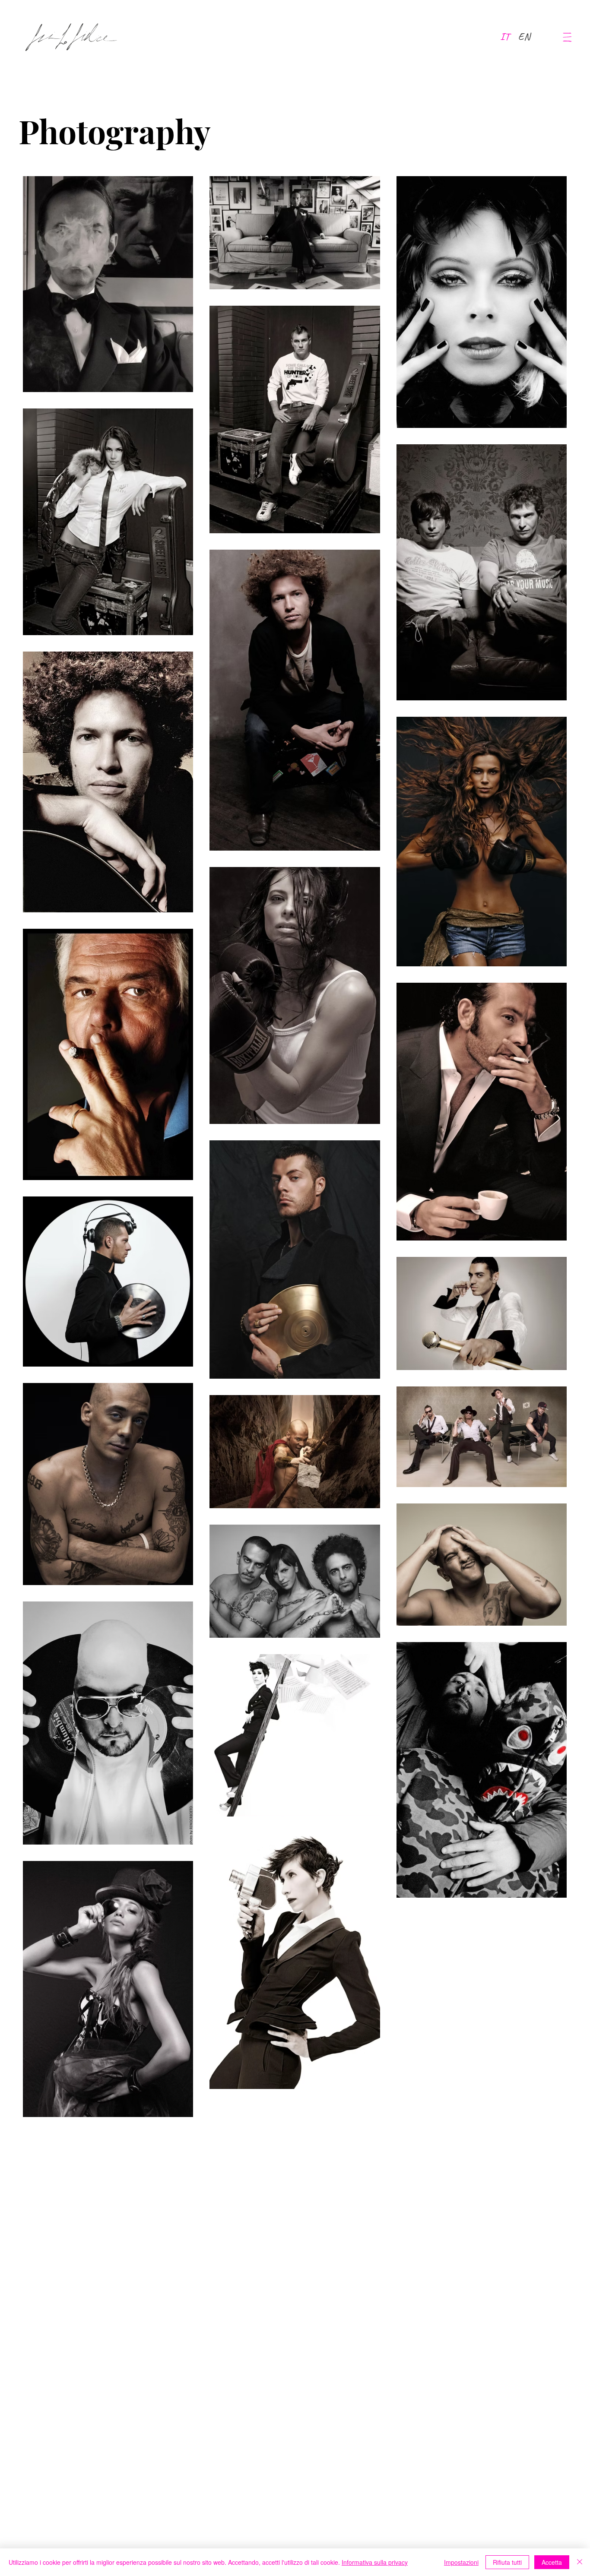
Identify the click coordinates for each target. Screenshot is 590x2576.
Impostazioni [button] (461, 2562)
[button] (567, 37)
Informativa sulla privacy (375, 2562)
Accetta (552, 2562)
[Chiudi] (580, 2562)
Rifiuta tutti (507, 2562)
